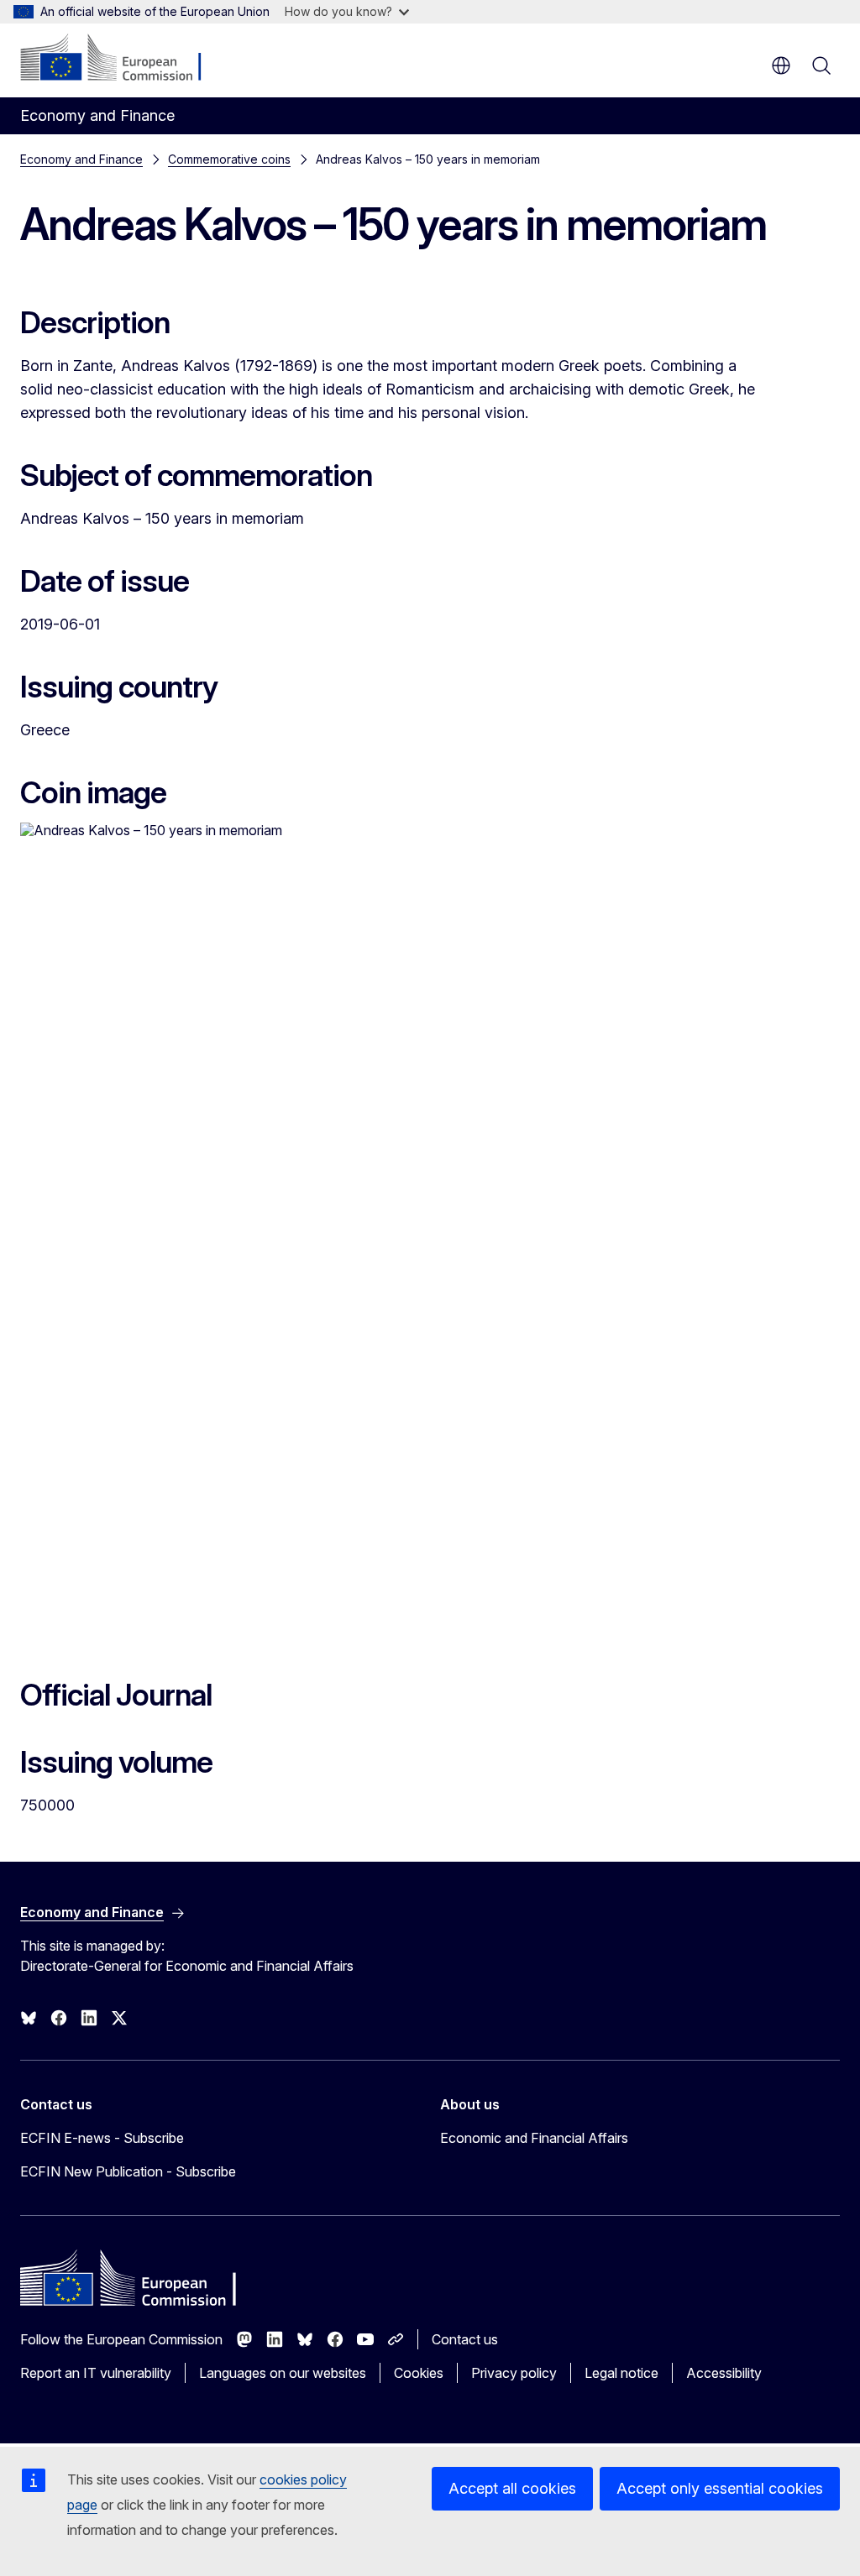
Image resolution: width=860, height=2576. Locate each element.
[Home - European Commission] (122, 59)
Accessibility (724, 2373)
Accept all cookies (512, 2488)
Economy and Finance (81, 159)
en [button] (781, 65)
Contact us (465, 2339)
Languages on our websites (283, 2373)
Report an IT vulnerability (96, 2373)
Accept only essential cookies (720, 2488)
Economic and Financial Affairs (534, 2138)
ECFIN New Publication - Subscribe (128, 2171)
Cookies (419, 2373)
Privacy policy (514, 2373)
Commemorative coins (229, 159)
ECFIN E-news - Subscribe (102, 2138)
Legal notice (621, 2373)
